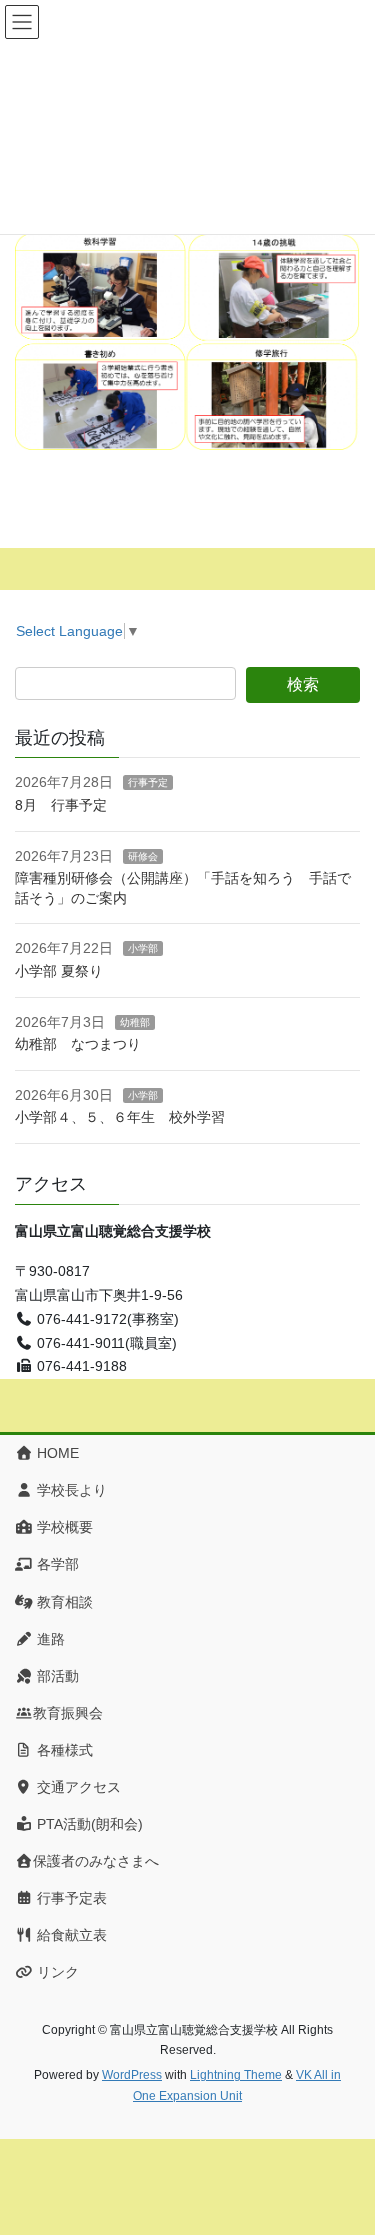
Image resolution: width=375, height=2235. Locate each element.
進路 (49, 1639)
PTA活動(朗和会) (88, 1824)
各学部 (56, 1564)
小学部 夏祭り (59, 971)
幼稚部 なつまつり (78, 1044)
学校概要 (63, 1527)
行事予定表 (70, 1898)
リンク (56, 1972)
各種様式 (63, 1750)
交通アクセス (77, 1787)
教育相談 (63, 1602)
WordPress (132, 2075)
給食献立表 (70, 1935)
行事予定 (148, 782)
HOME (56, 1453)
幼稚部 (135, 1022)
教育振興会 (68, 1713)
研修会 (143, 856)
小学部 (143, 948)
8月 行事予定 (61, 805)
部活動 (56, 1676)
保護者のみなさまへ (96, 1861)
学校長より (70, 1490)
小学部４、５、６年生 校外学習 (127, 1117)
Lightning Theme (236, 2075)
